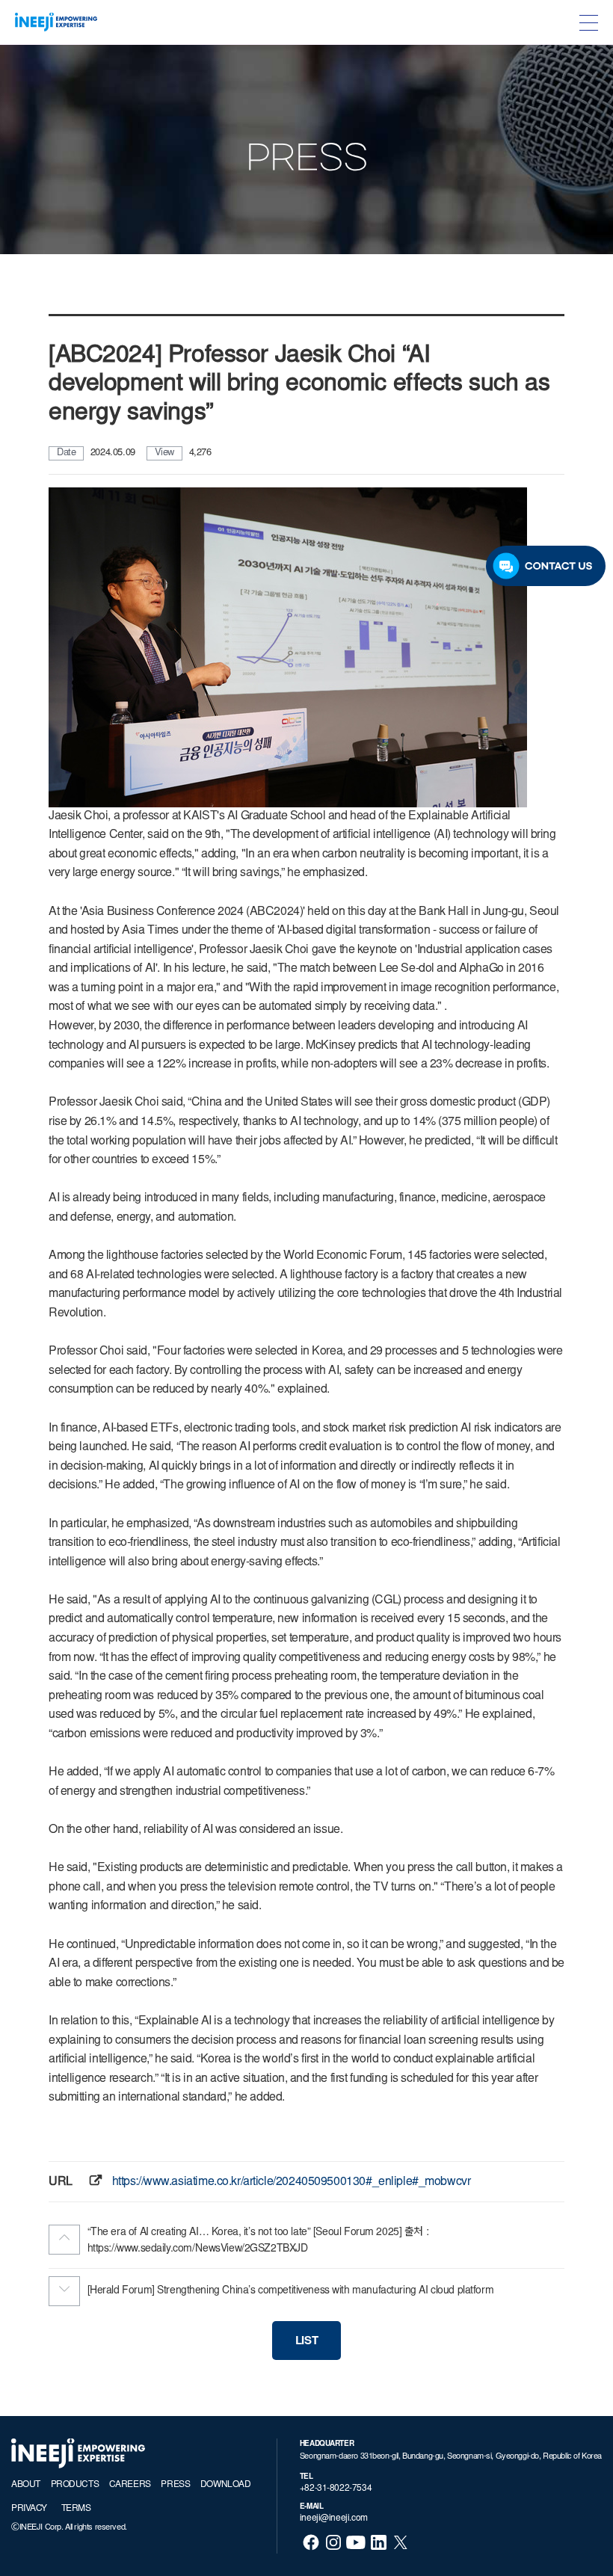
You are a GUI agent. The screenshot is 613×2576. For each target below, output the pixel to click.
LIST (306, 2342)
